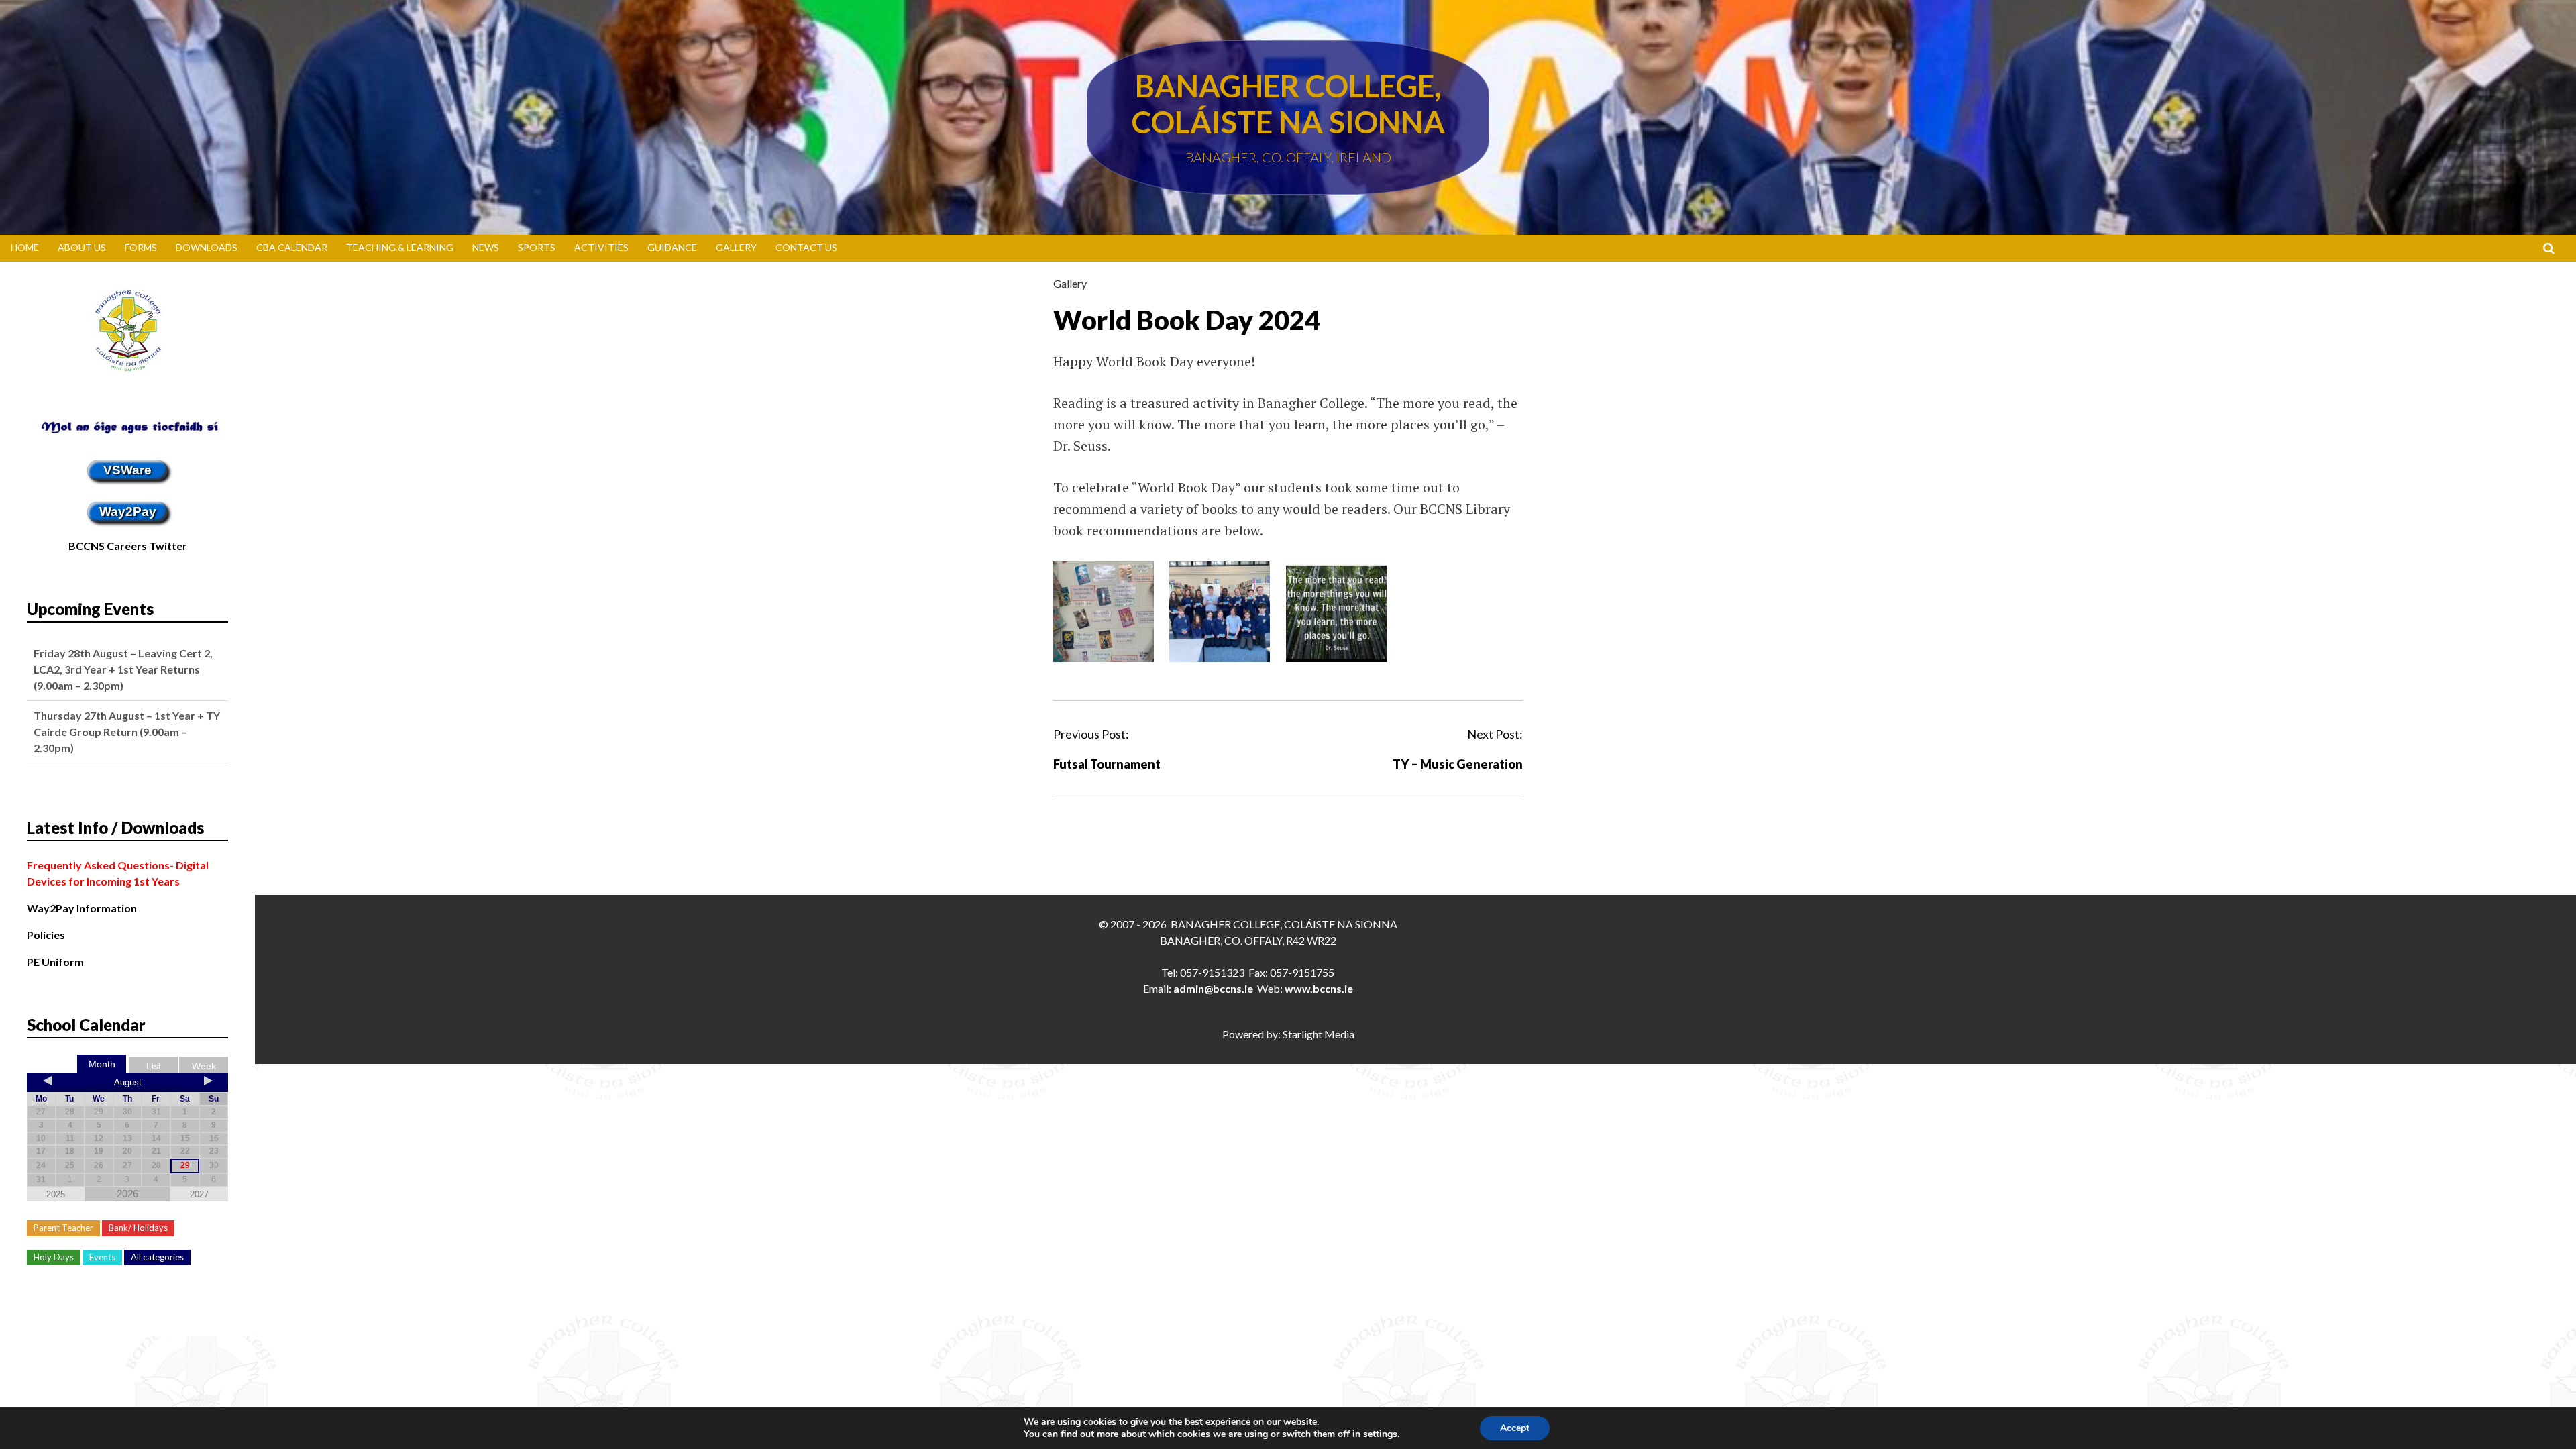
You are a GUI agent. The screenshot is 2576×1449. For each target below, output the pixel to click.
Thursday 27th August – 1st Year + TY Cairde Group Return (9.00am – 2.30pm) (127, 669)
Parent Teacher (63, 1228)
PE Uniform (55, 962)
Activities (601, 247)
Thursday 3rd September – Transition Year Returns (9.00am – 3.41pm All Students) (127, 732)
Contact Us (806, 247)
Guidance (672, 247)
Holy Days (54, 1257)
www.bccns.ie (1319, 988)
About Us (82, 247)
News (486, 247)
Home (25, 247)
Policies (46, 935)
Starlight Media (1319, 1034)
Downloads (207, 247)
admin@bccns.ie (1213, 988)
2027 (199, 1194)
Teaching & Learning (400, 247)
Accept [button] (1515, 1428)
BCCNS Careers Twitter (128, 546)
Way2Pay (128, 512)
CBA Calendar (292, 247)
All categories (157, 1257)
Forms (141, 247)
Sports (537, 247)
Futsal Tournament (1107, 764)
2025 (56, 1194)
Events (102, 1257)
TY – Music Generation (1458, 764)
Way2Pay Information (82, 908)
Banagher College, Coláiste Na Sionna (1288, 104)
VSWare (127, 470)
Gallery (736, 247)
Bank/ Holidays (138, 1228)
